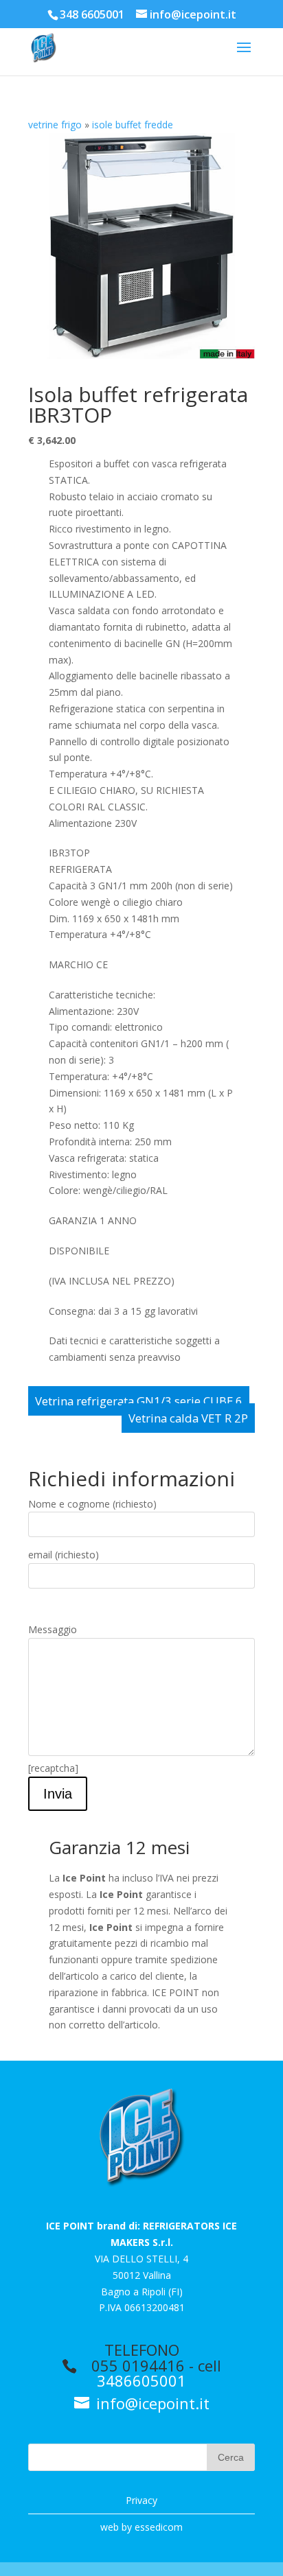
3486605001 (141, 2380)
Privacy (141, 2500)
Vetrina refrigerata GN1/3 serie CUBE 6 (139, 1401)
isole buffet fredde (133, 125)
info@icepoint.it (151, 2403)
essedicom (159, 2527)
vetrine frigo (55, 125)
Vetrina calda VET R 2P (188, 1418)
